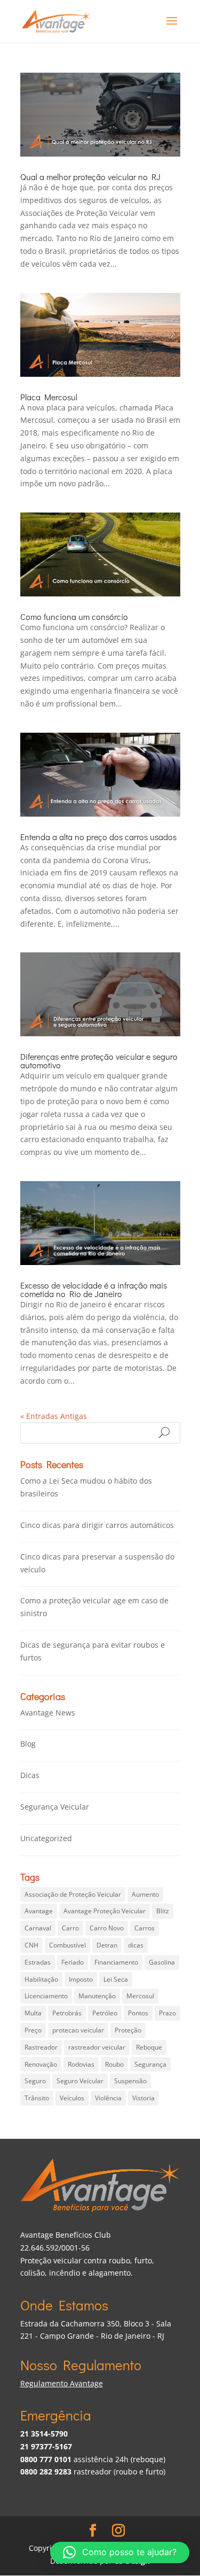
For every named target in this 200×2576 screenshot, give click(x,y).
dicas (136, 1945)
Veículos (72, 2098)
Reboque (149, 2047)
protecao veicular (78, 2030)
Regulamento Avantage (62, 2383)
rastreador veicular (97, 2047)
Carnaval (38, 1928)
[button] (120, 2552)
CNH (31, 1945)
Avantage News (48, 1713)
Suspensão (130, 2081)
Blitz (163, 1911)
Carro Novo (107, 1928)
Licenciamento (46, 1996)
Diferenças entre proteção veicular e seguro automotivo (99, 1061)
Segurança (150, 2064)
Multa (33, 2013)
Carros (145, 1928)
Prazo (167, 2013)
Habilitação (41, 1979)
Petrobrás (67, 2013)
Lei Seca (116, 1979)
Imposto (81, 1979)
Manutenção (97, 1996)
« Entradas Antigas (54, 1416)
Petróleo (105, 2013)
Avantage (39, 1911)
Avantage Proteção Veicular (105, 1911)
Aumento (145, 1894)
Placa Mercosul (49, 397)
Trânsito (37, 2098)
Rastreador (41, 2047)
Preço (33, 2030)
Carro (70, 1928)
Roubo (114, 2064)
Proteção (128, 2030)
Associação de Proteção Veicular (73, 1894)
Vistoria (143, 2098)
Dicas (30, 1775)
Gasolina (162, 1962)
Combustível (67, 1945)
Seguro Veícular (80, 2081)
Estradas (38, 1962)
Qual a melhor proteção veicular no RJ (90, 177)
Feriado (73, 1962)
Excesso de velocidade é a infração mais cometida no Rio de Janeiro (94, 1289)
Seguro (35, 2081)
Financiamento (116, 1962)
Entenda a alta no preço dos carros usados (98, 837)
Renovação (41, 2064)
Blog (28, 1744)
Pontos (138, 2013)
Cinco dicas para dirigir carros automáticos (97, 1525)
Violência (108, 2098)
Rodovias (81, 2064)
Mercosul (140, 1996)
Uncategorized (46, 1838)
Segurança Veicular (55, 1807)
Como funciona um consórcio (74, 616)
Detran (107, 1945)
